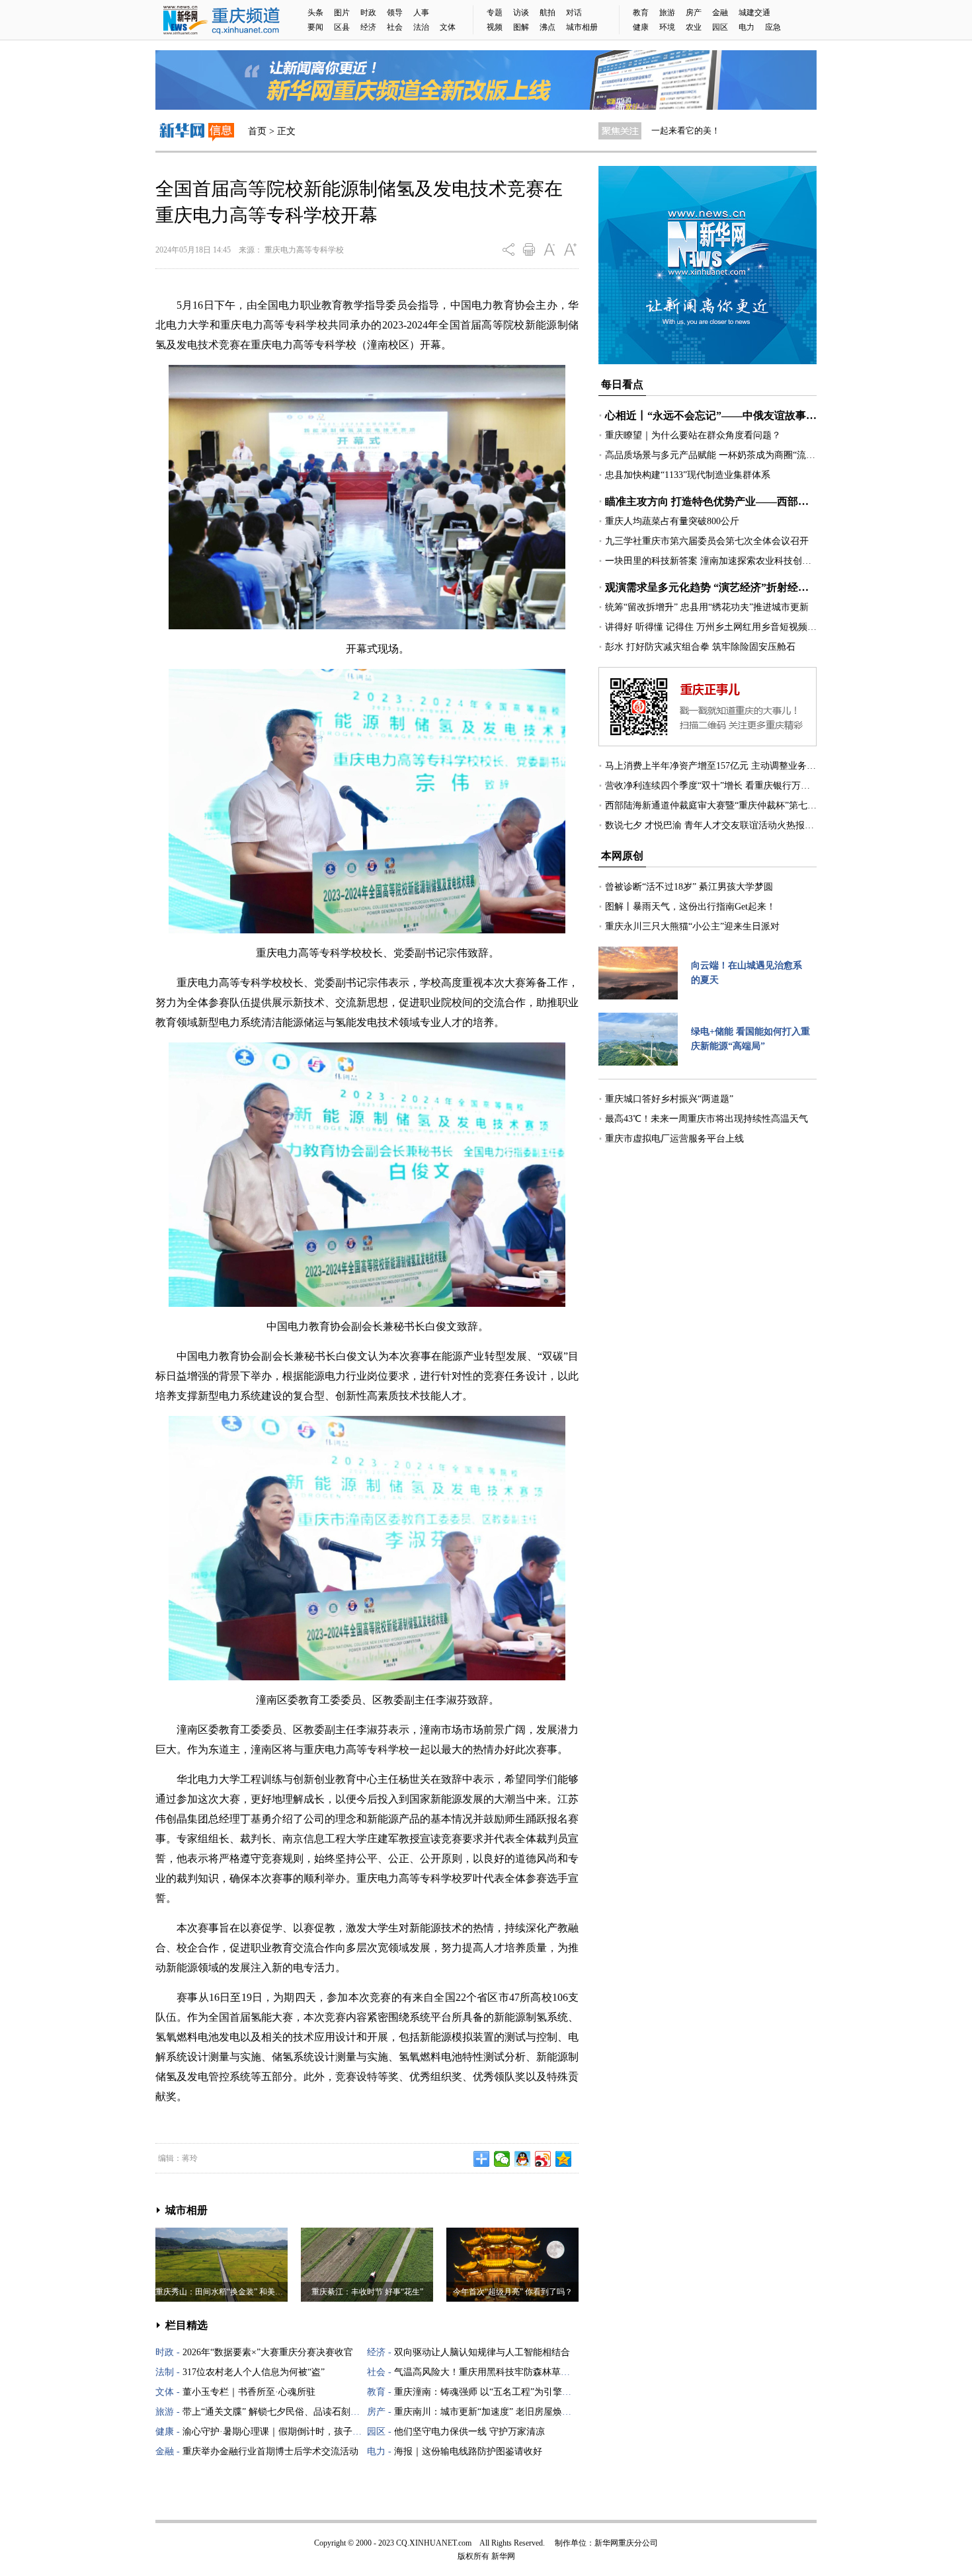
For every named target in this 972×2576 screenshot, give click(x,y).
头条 (315, 13)
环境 (667, 27)
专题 (495, 13)
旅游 (667, 13)
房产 (694, 13)
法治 (421, 27)
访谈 (521, 13)
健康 (641, 27)
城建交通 (754, 13)
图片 (342, 13)
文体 (448, 27)
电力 (747, 27)
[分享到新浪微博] (543, 2159)
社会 (395, 27)
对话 (574, 13)
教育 (641, 13)
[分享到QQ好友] (523, 2159)
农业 (694, 27)
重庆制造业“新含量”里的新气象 (711, 131)
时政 (368, 13)
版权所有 (473, 2556)
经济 (368, 27)
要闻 (315, 27)
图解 (521, 27)
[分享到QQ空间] (564, 2159)
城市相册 (582, 27)
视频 (495, 27)
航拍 (547, 13)
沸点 (547, 27)
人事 (421, 13)
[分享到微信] (502, 2159)
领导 (395, 13)
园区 (720, 27)
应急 (773, 27)
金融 (720, 13)
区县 (342, 27)
